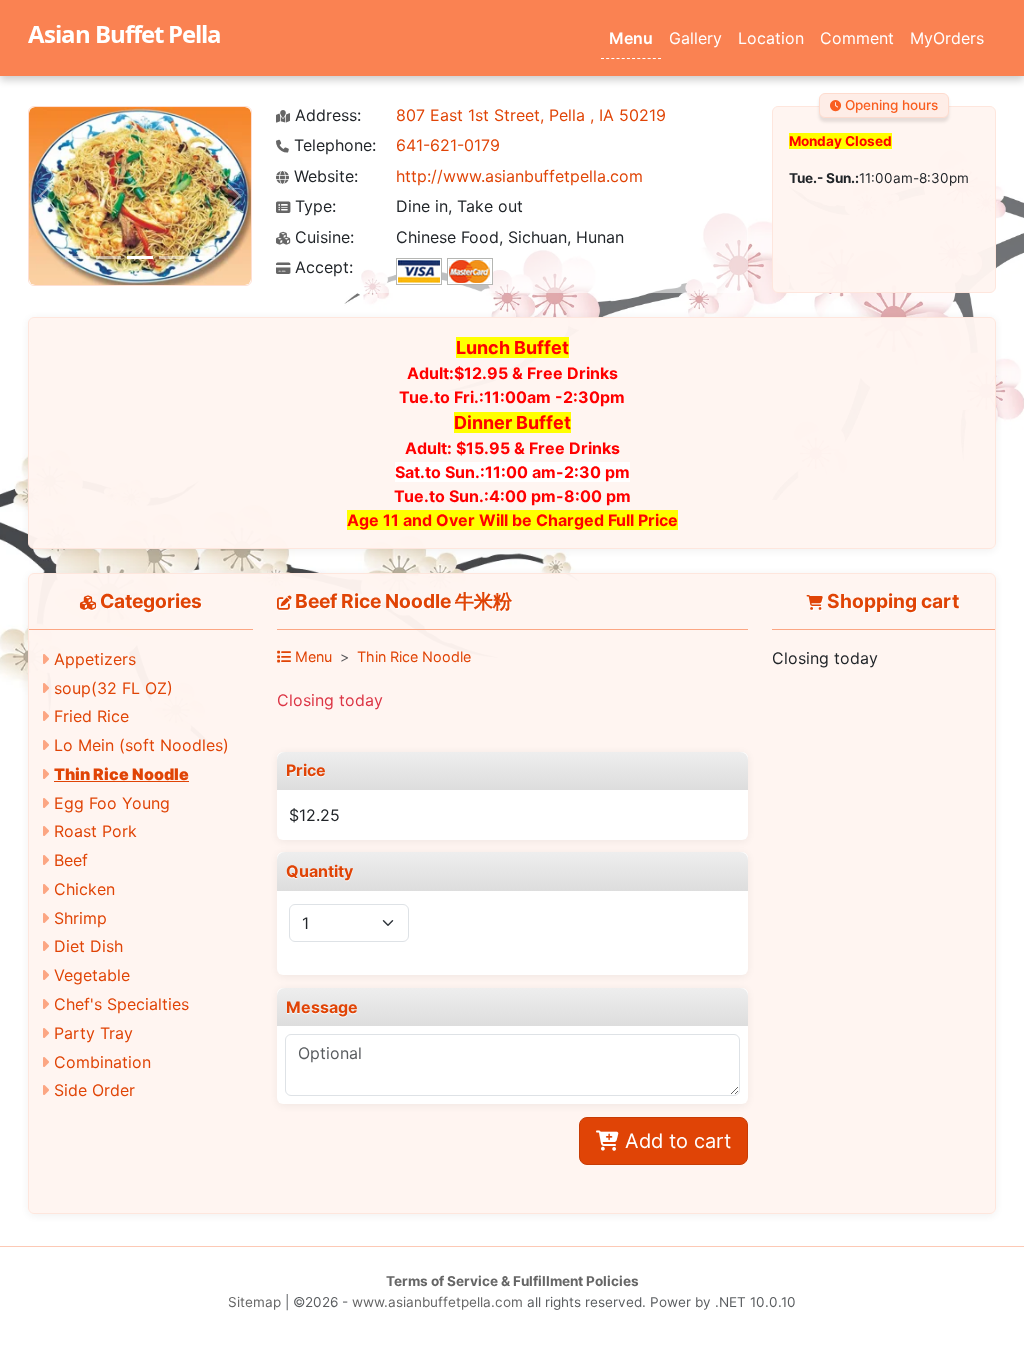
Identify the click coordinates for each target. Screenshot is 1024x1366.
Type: (313, 206)
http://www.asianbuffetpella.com (519, 176)
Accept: (321, 267)
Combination (102, 1062)
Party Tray (93, 1033)
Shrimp (80, 918)
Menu (631, 38)
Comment (857, 38)
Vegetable (92, 975)
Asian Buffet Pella (124, 33)
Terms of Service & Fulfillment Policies (512, 1281)
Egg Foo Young (112, 803)
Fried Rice (91, 716)
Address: (325, 115)
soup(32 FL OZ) (113, 688)
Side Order (94, 1090)
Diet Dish (88, 946)
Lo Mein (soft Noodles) (141, 745)
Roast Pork (95, 831)
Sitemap (254, 1302)
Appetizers (95, 659)
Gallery (695, 38)
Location (771, 38)
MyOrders (947, 38)
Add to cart (675, 1141)
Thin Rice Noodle (121, 774)
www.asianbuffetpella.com (437, 1302)
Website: (323, 176)
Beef (71, 860)
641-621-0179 (448, 145)
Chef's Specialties (121, 1004)
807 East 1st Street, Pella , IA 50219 (531, 115)
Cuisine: (322, 237)
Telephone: (332, 145)
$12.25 (314, 815)
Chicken (84, 889)
